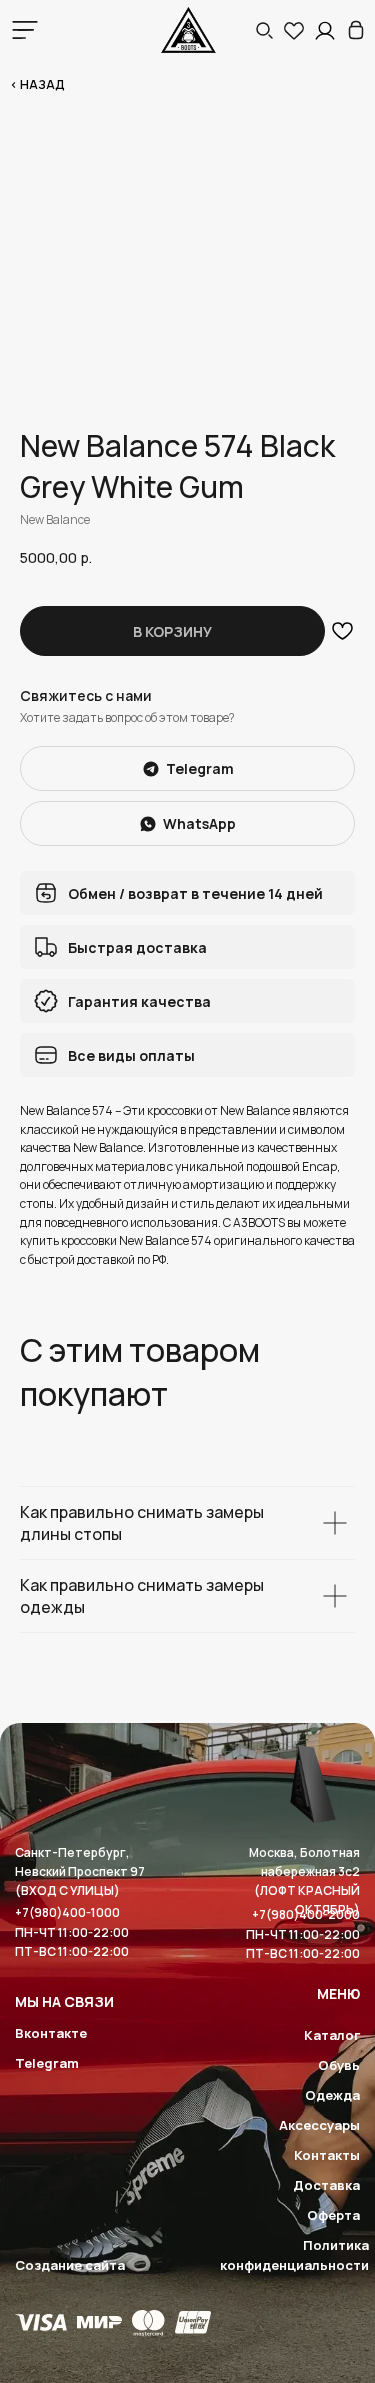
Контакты (327, 2155)
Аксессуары (319, 2125)
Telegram (47, 2063)
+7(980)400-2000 (306, 1914)
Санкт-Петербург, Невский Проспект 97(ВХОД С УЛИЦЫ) (80, 1871)
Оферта (333, 2215)
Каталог (332, 2035)
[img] (356, 30)
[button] (264, 30)
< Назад (37, 84)
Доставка (326, 2185)
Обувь (339, 2065)
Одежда (332, 2095)
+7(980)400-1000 (67, 1912)
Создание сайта (70, 2265)
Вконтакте (51, 2033)
